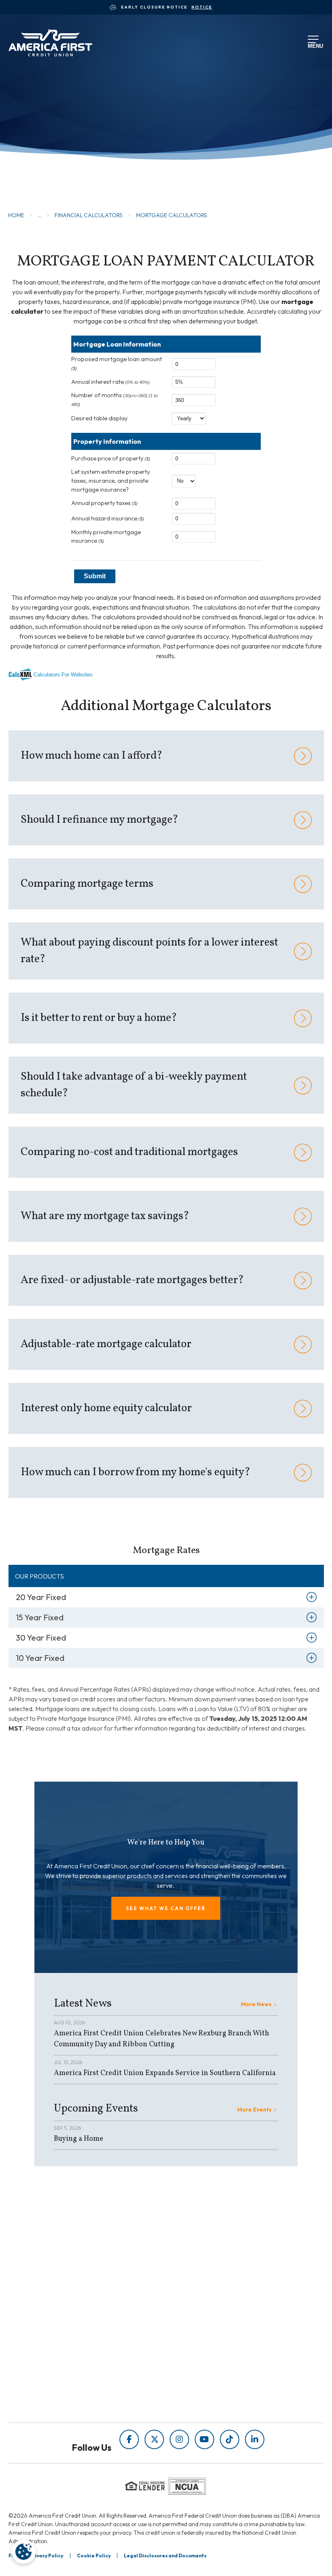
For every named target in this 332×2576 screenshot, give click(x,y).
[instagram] (179, 2439)
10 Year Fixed (40, 1658)
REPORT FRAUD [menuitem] (190, 2298)
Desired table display (99, 418)
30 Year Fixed (41, 1638)
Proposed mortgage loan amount (117, 363)
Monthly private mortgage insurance (106, 537)
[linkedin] (255, 2439)
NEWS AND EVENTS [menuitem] (196, 2275)
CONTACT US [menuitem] (77, 2396)
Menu (314, 45)
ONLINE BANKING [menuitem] (84, 2385)
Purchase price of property (111, 458)
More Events (254, 2110)
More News (256, 2004)
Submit (95, 576)
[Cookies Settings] (23, 2552)
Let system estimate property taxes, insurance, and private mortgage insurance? (111, 480)
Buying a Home (79, 2139)
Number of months (114, 399)
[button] (166, 1908)
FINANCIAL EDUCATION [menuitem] (203, 2252)
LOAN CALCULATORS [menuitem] (199, 2286)
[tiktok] (230, 2439)
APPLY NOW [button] (51, 169)
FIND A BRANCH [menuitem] (81, 2373)
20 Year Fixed (41, 1597)
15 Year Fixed (40, 1617)
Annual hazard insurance (108, 518)
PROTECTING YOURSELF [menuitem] (204, 2264)
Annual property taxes (104, 503)
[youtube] (204, 2439)
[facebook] (129, 2439)
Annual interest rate (111, 382)
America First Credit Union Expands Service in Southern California (165, 2073)
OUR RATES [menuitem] (74, 2350)
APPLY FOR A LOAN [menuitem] (86, 2362)
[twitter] (154, 2439)
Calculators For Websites (63, 675)
